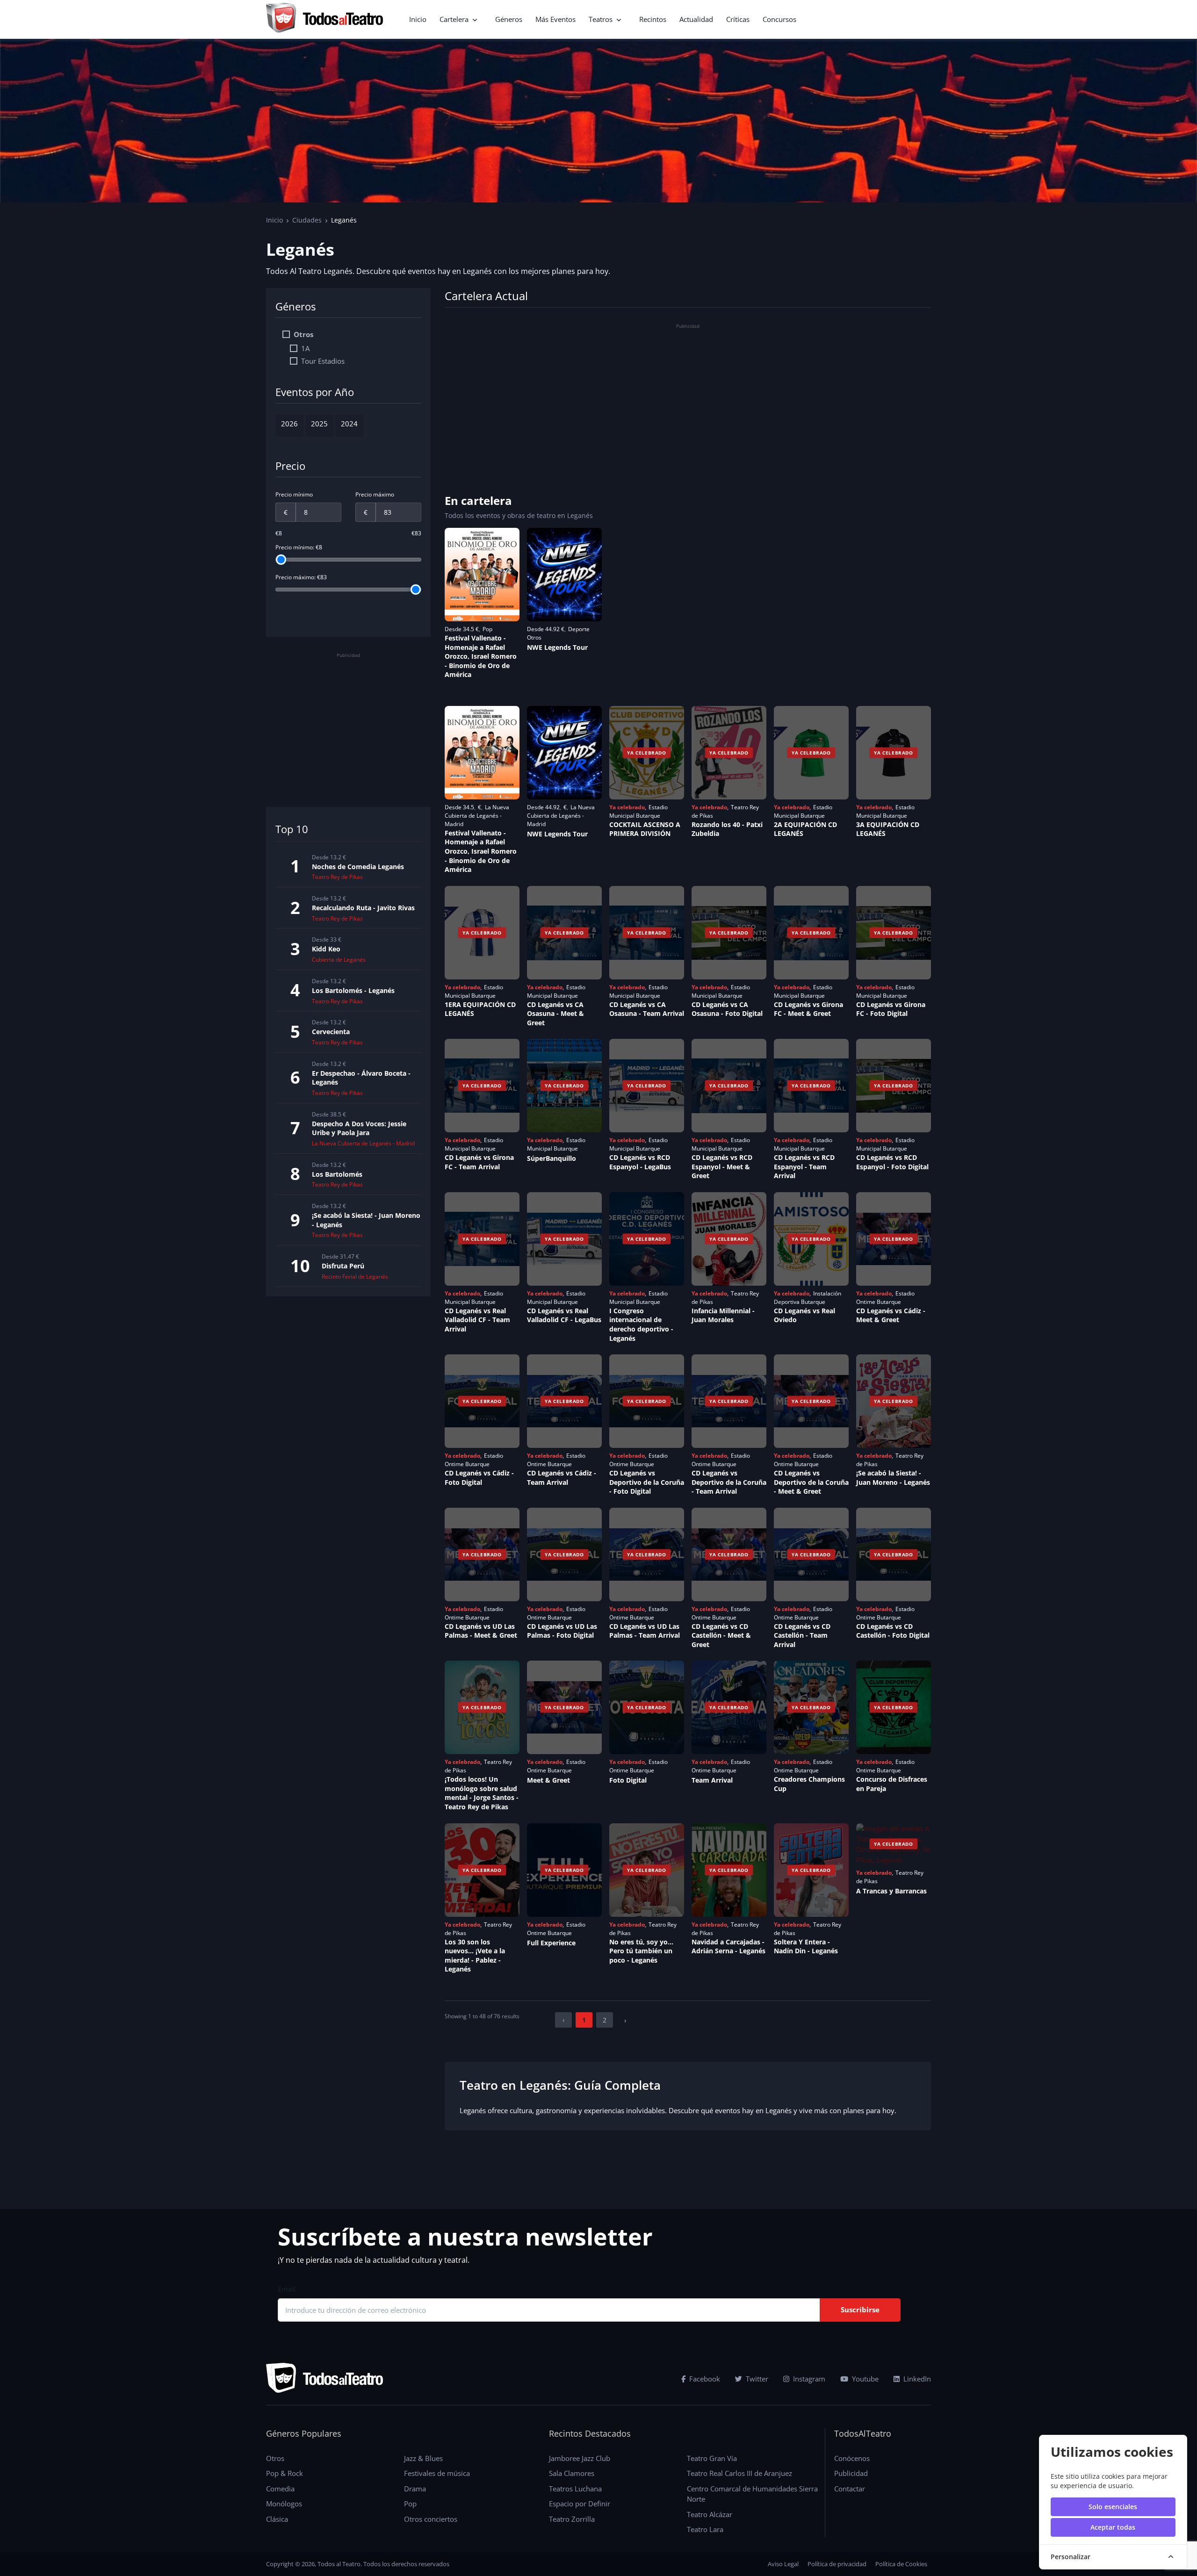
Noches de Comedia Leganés (358, 867)
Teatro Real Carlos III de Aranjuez (739, 2473)
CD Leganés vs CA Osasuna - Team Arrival (647, 1009)
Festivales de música (437, 2473)
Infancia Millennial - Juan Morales (723, 1315)
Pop (410, 2504)
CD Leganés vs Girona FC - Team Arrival (479, 1162)
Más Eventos (555, 19)
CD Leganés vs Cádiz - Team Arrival (562, 1478)
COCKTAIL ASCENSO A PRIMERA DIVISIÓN (645, 829)
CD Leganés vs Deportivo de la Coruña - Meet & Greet (811, 1482)
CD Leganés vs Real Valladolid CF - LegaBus (564, 1315)
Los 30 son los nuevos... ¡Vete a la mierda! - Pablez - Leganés (475, 1956)
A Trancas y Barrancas (891, 1891)
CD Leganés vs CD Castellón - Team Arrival (802, 1635)
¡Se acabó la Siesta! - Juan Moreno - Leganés (893, 1478)
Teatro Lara (705, 2529)
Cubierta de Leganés (339, 960)
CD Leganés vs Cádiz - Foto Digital (479, 1478)
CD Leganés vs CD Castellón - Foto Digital (893, 1631)
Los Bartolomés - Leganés (353, 990)
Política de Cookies (901, 2564)
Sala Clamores (572, 2473)
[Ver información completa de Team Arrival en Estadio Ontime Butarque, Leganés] (729, 1707)
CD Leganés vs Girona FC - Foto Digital (891, 1009)
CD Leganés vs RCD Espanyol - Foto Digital (892, 1162)
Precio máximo (375, 494)
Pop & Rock (285, 2473)
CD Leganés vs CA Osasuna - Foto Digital (727, 1009)
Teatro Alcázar (710, 2514)
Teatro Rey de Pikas (337, 877)
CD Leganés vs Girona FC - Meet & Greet (808, 1009)
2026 (289, 424)
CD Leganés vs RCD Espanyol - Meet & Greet (722, 1166)
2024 (349, 424)
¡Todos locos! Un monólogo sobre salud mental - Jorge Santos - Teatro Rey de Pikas (482, 1793)
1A (305, 348)
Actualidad (696, 19)
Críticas (738, 19)
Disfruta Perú (343, 1266)
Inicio (418, 19)
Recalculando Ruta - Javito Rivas (363, 908)
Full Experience (551, 1943)
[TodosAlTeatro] (324, 19)
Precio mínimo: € (299, 547)
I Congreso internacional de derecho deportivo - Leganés (641, 1324)
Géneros (509, 19)
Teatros (601, 19)
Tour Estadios (323, 361)
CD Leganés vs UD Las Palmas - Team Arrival (645, 1631)
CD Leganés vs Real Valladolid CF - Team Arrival (477, 1320)
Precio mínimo (294, 494)
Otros (303, 334)
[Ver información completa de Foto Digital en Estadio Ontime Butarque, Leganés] (647, 1707)
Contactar (850, 2489)
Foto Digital (628, 1780)
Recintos (653, 19)
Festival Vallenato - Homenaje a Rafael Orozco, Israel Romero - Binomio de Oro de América (481, 656)
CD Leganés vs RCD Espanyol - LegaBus (640, 1162)
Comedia (280, 2489)
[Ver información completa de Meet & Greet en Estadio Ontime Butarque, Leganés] (564, 1707)
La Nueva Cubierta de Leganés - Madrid (363, 1143)
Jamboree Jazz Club (580, 2458)
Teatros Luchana (575, 2489)
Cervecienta (331, 1032)
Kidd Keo (326, 949)
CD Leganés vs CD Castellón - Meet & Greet (721, 1635)
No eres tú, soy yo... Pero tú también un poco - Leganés (641, 1951)
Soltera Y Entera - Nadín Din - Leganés (806, 1946)
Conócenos (852, 2458)
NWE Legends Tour (557, 647)
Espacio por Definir (580, 2504)
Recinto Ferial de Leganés (355, 1277)
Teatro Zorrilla (572, 2519)
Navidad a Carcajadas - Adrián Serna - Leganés (728, 1946)
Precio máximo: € (301, 577)
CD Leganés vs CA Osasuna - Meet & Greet (555, 1014)
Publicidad (851, 2473)
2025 (319, 424)
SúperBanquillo (552, 1158)
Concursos (779, 19)
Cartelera (454, 19)
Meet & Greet (548, 1780)
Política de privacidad (837, 2564)
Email (287, 2289)
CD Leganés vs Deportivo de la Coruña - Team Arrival (729, 1482)
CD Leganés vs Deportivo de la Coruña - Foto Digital (647, 1482)
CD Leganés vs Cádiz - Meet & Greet (891, 1315)
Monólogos (284, 2504)
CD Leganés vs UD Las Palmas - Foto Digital (562, 1631)
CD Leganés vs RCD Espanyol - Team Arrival (804, 1166)
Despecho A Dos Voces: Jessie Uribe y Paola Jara (359, 1128)
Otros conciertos (431, 2519)
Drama (415, 2489)
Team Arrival (712, 1780)
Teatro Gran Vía (712, 2458)
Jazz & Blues (423, 2458)
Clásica (277, 2519)
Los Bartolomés (337, 1174)
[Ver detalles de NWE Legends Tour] (564, 575)
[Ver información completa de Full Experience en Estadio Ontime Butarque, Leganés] (564, 1870)
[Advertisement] (348, 727)
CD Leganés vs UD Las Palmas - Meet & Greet (481, 1631)
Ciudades (307, 220)
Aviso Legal (783, 2564)
